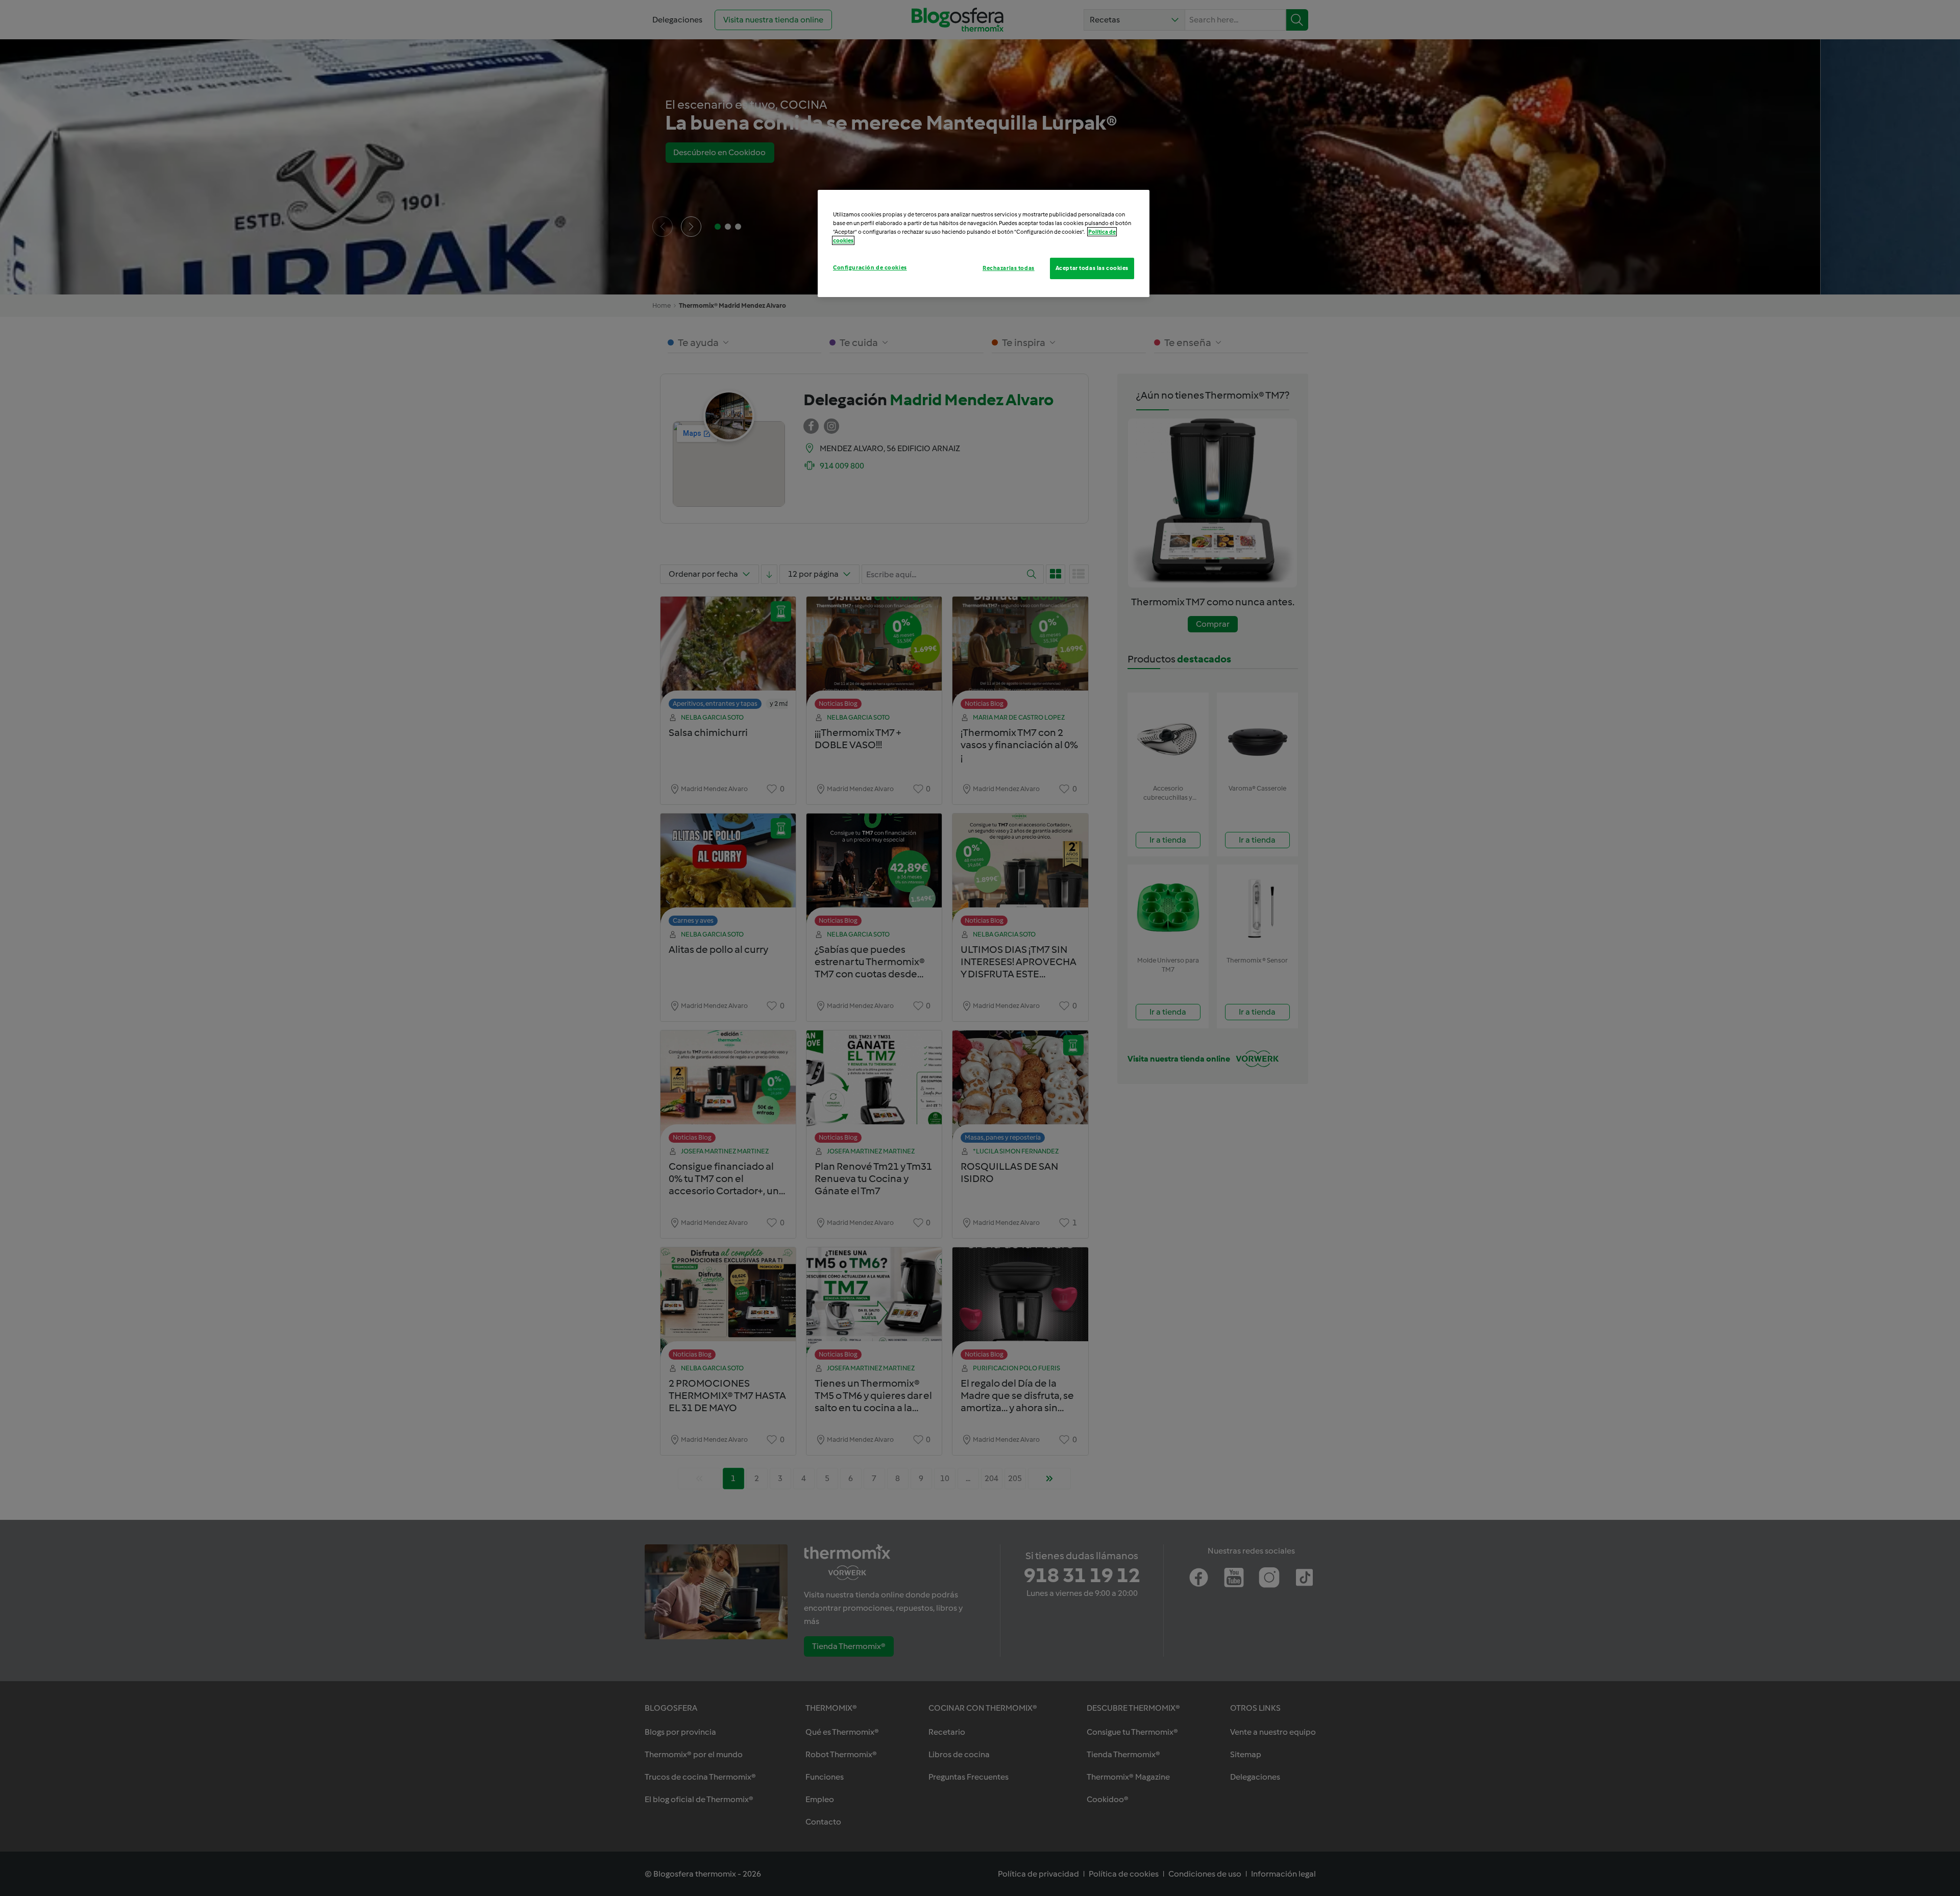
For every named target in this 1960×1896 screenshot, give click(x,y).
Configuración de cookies (870, 267)
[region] (984, 243)
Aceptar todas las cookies (1092, 268)
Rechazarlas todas (1009, 268)
